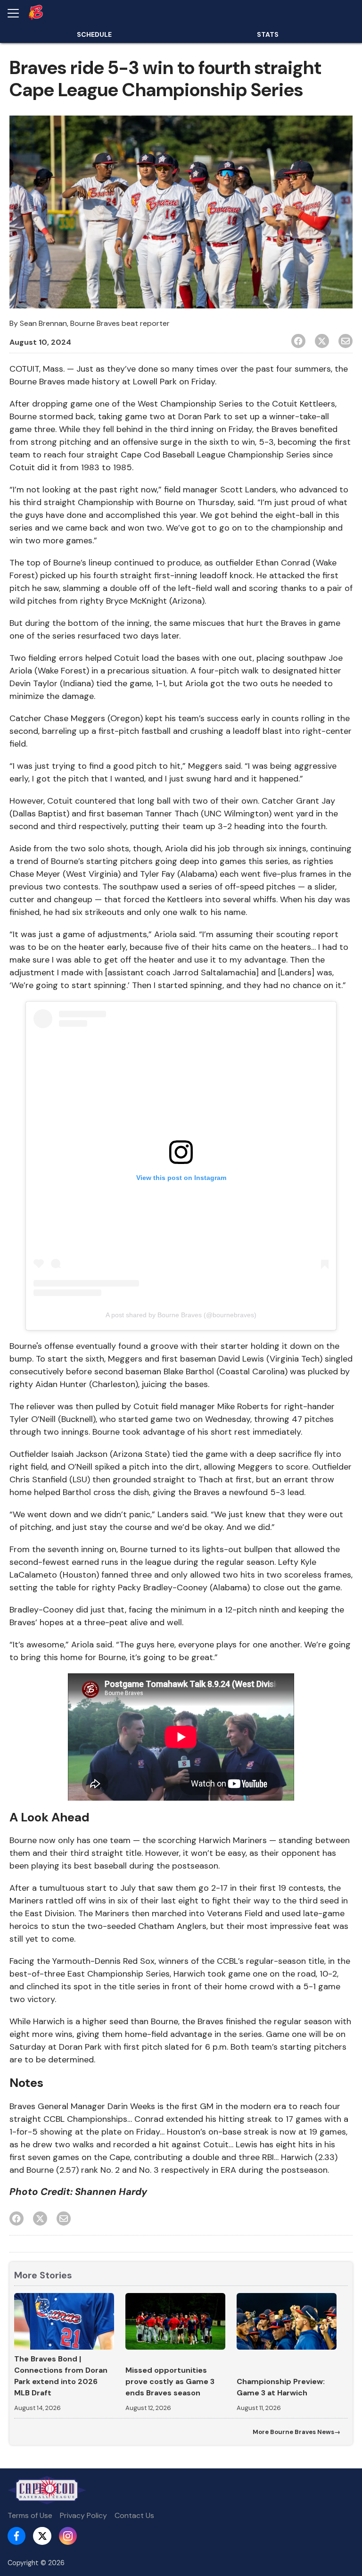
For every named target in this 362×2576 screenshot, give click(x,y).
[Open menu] (17, 13)
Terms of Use (30, 2515)
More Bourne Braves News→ (296, 2432)
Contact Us (134, 2515)
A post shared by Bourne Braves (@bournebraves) (181, 1315)
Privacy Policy (83, 2515)
